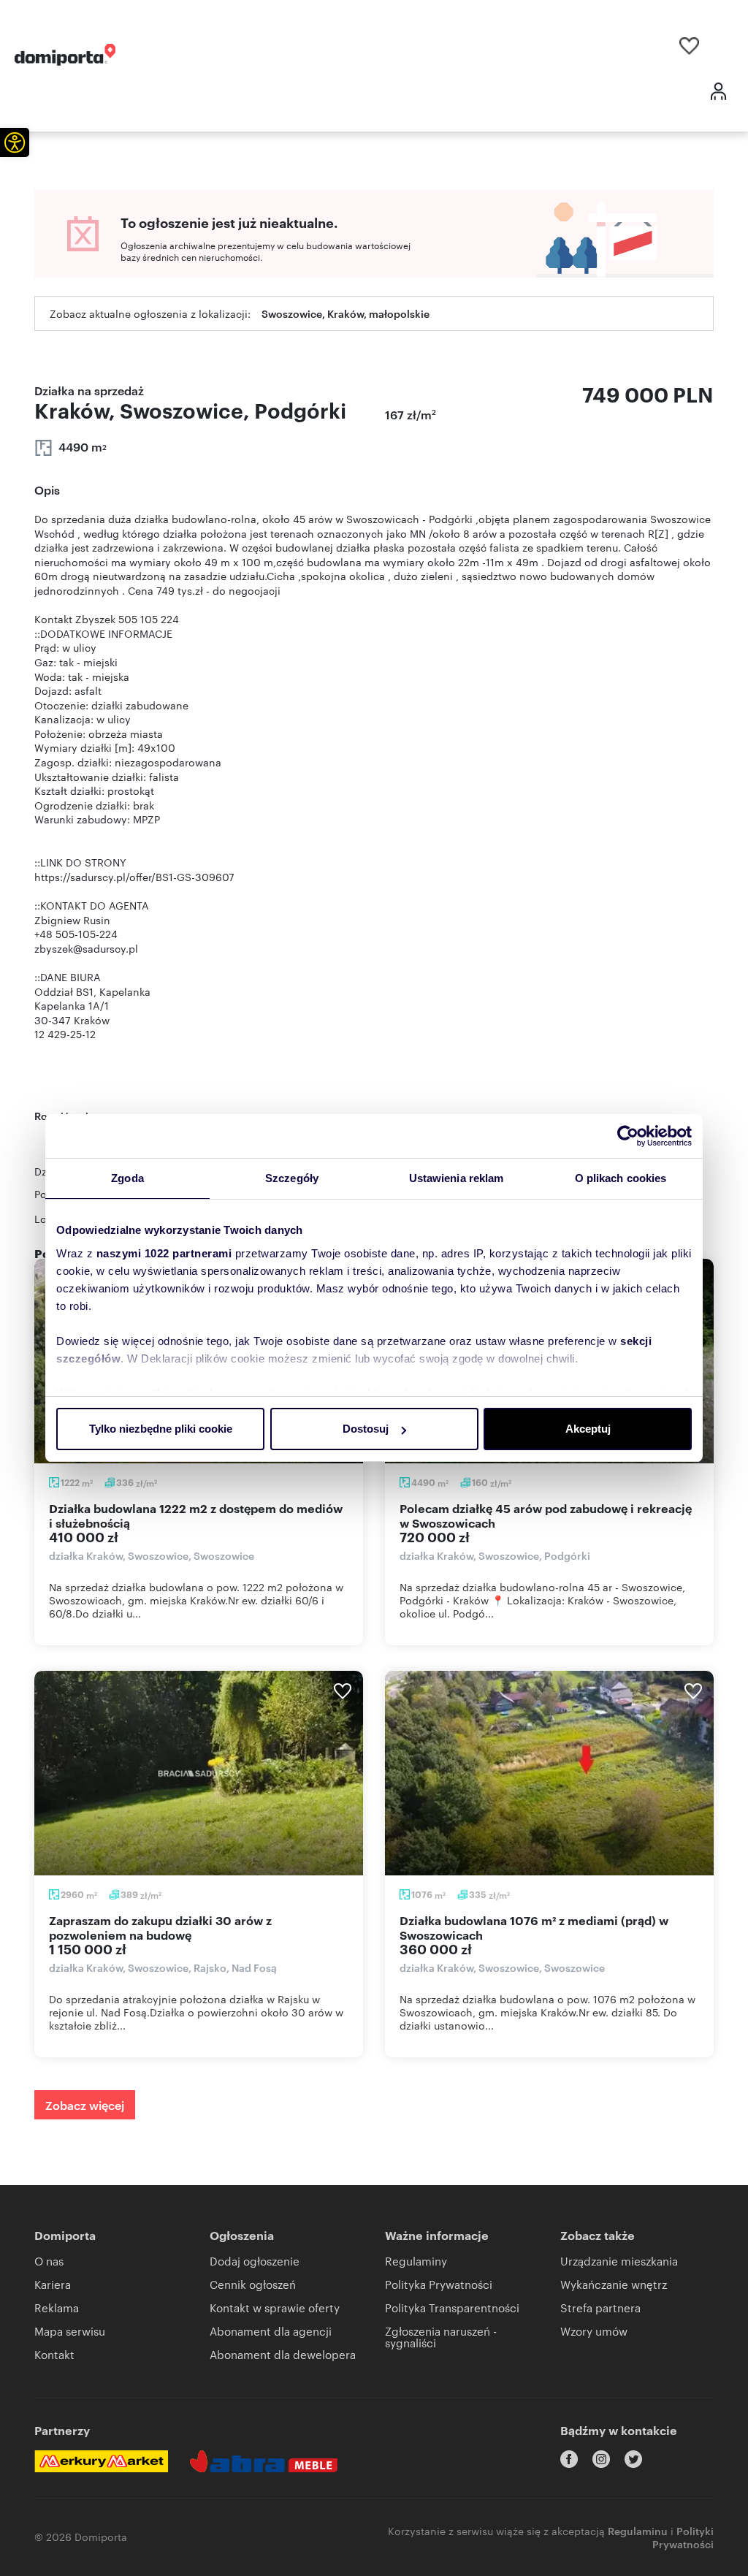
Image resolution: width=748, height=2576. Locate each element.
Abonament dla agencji (271, 2331)
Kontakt (54, 2354)
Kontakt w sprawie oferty (275, 2308)
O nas (49, 2261)
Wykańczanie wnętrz (614, 2284)
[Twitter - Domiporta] (633, 2459)
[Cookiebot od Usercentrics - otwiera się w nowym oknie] (628, 1136)
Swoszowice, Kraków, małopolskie (346, 313)
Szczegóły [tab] (292, 1178)
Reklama (57, 2308)
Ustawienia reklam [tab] (457, 1178)
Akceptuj (588, 1429)
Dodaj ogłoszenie (255, 2261)
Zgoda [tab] (127, 1178)
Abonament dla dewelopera (283, 2354)
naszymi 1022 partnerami (164, 1253)
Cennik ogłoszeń (253, 2284)
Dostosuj (366, 1429)
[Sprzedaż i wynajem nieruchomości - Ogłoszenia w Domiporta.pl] (65, 55)
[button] (15, 142)
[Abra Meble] (264, 2461)
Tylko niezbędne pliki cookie (161, 1429)
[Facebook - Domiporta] (569, 2459)
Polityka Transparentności (452, 2308)
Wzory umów (594, 2331)
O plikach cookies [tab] (621, 1178)
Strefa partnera (600, 2308)
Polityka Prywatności (439, 2284)
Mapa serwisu (70, 2331)
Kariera (53, 2284)
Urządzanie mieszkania (619, 2261)
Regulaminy (416, 2261)
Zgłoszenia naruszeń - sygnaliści (441, 2337)
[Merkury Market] (101, 2461)
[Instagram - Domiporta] (601, 2459)
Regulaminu (638, 2530)
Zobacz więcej (85, 2105)
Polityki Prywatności (683, 2537)
